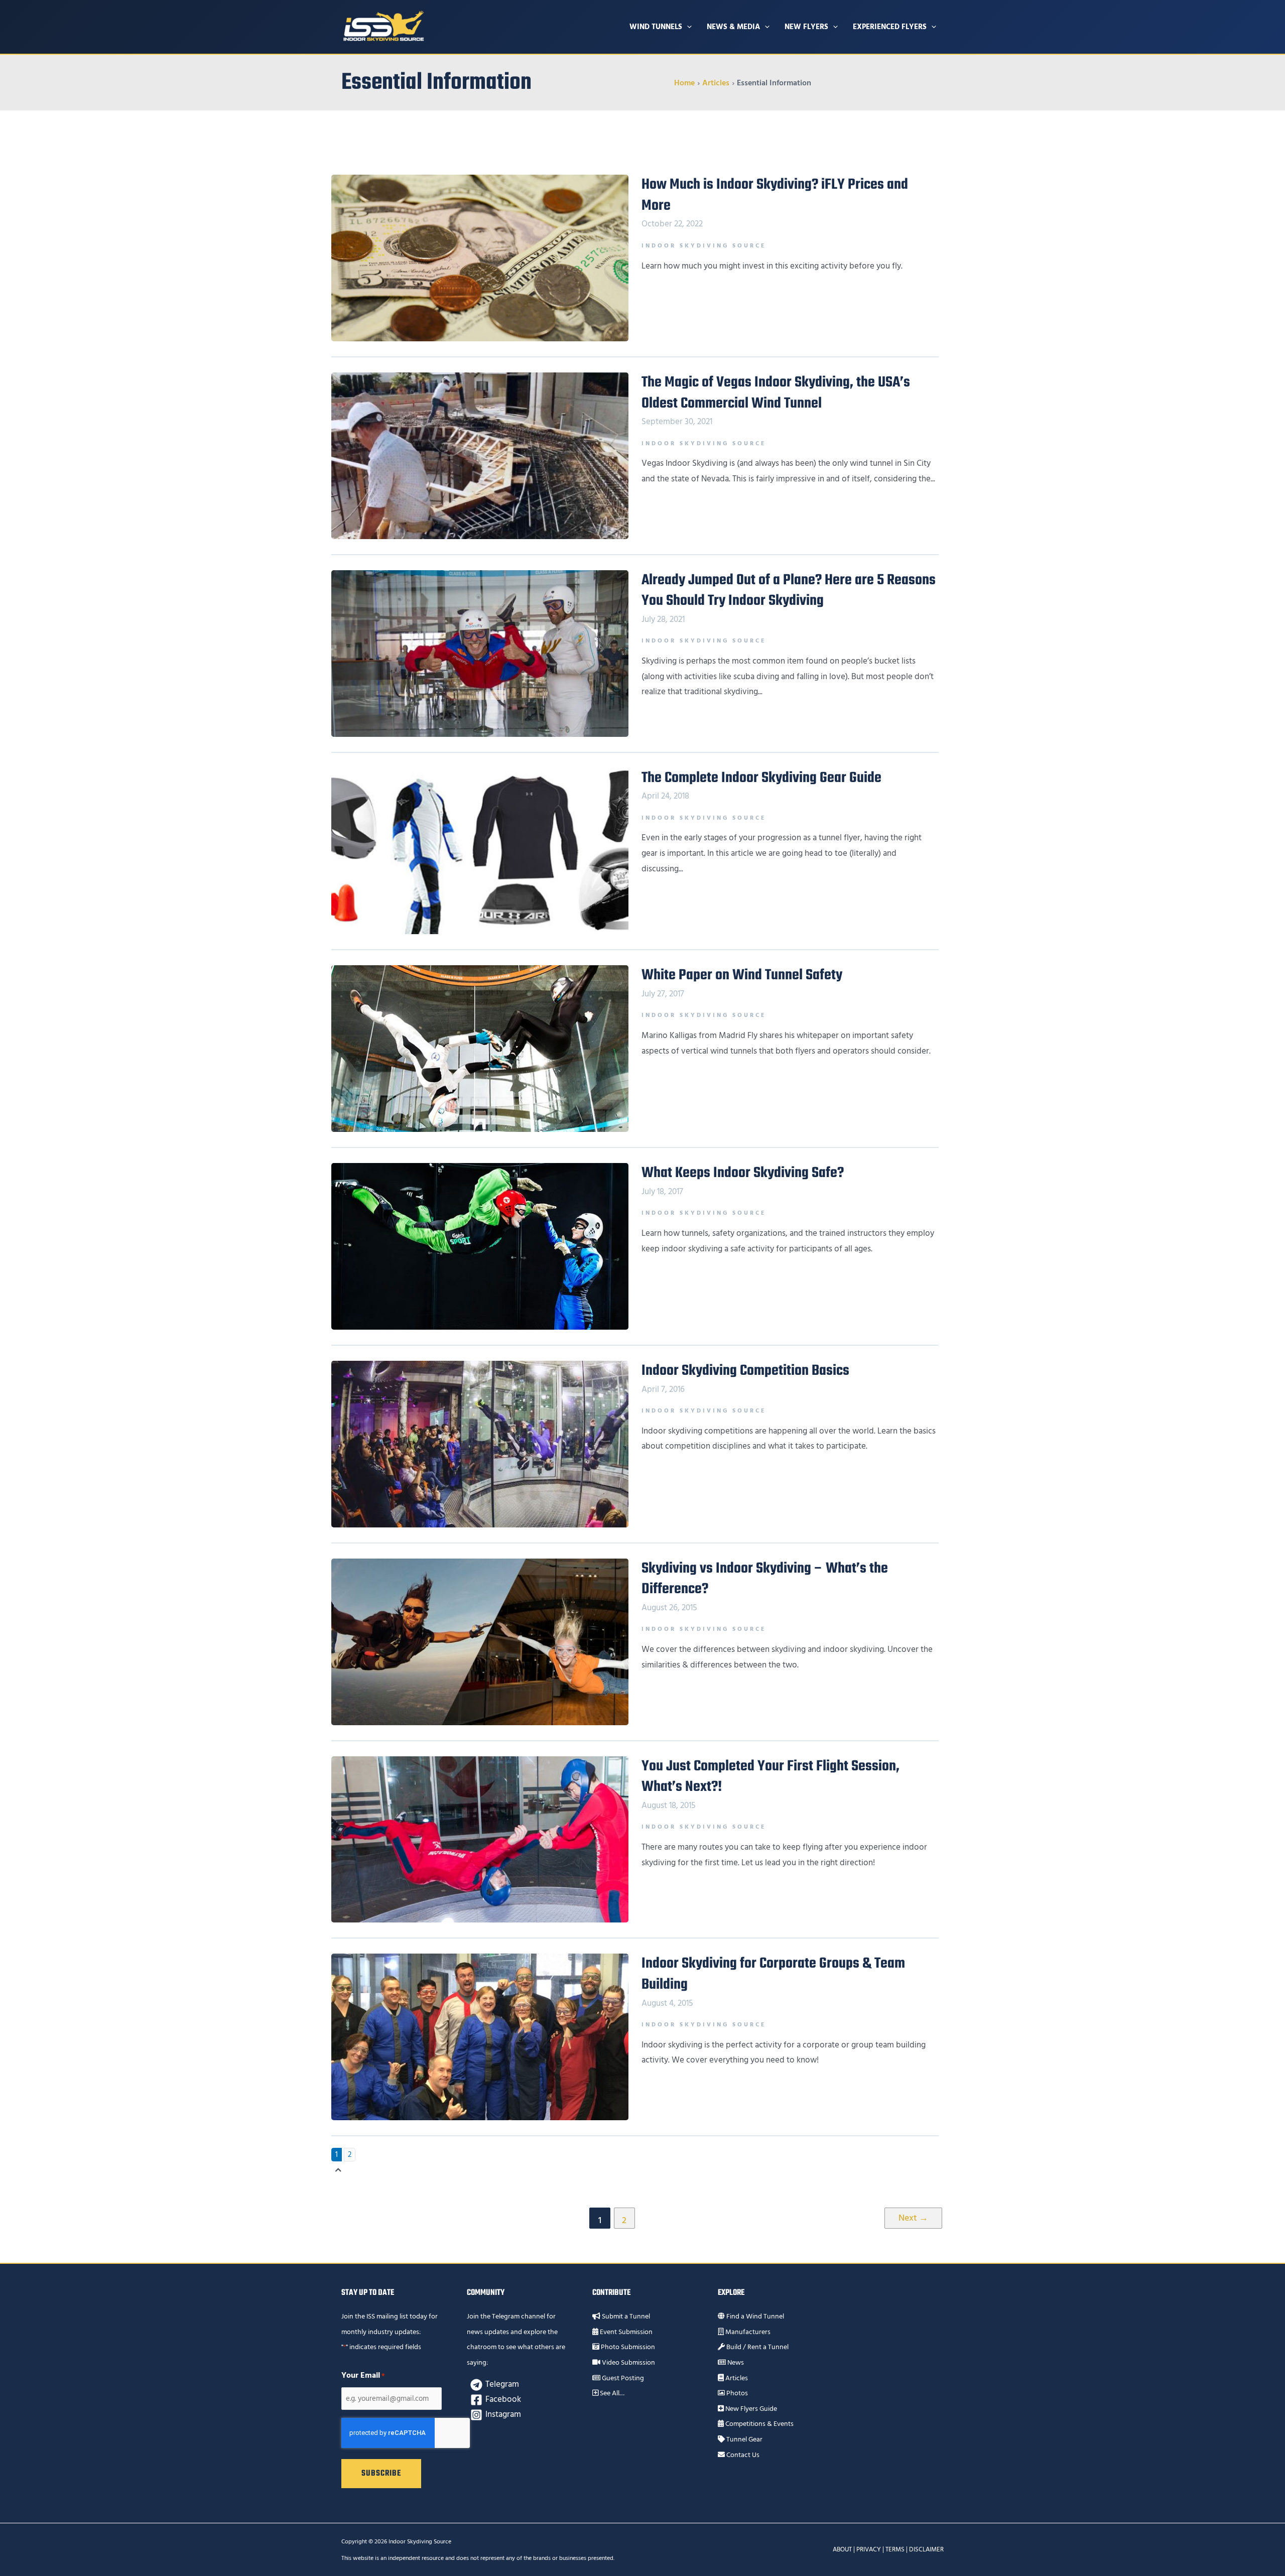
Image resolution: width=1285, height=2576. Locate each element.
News (735, 2363)
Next (913, 2218)
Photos (736, 2393)
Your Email (363, 2375)
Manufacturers (747, 2332)
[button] (687, 27)
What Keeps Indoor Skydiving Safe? (743, 1173)
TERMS (895, 2549)
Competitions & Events (759, 2424)
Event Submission (625, 2332)
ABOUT (842, 2549)
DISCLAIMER (926, 2549)
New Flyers (806, 27)
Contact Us (742, 2455)
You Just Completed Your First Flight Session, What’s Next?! (770, 1777)
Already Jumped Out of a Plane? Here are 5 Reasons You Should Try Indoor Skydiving (789, 591)
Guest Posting (622, 2378)
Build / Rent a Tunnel (757, 2347)
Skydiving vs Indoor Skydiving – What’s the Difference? (765, 1579)
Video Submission (628, 2363)
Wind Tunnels (656, 27)
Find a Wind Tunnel (754, 2316)
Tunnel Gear (744, 2439)
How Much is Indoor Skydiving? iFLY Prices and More (775, 195)
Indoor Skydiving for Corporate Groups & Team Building (773, 1974)
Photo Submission (627, 2347)
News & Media (733, 27)
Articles (736, 2378)
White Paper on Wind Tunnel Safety (742, 975)
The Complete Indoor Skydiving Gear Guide (761, 778)
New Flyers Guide (750, 2409)
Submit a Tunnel (625, 2316)
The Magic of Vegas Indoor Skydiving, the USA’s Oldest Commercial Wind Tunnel (776, 393)
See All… (611, 2393)
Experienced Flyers (890, 27)
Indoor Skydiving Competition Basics (745, 1371)
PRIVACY (869, 2549)
